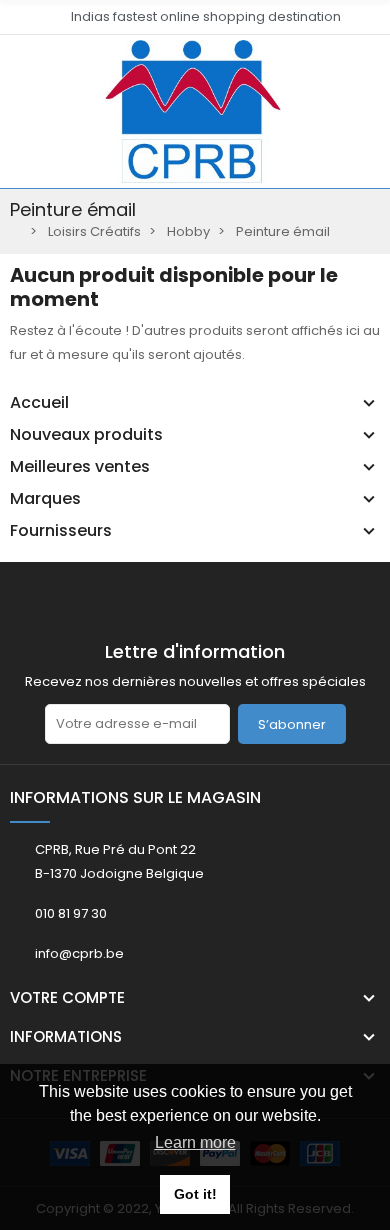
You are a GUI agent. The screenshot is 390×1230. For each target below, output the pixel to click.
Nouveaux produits (86, 435)
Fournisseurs (61, 531)
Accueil (39, 403)
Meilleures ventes (80, 467)
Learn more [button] (195, 1142)
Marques (45, 499)
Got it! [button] (195, 1194)
